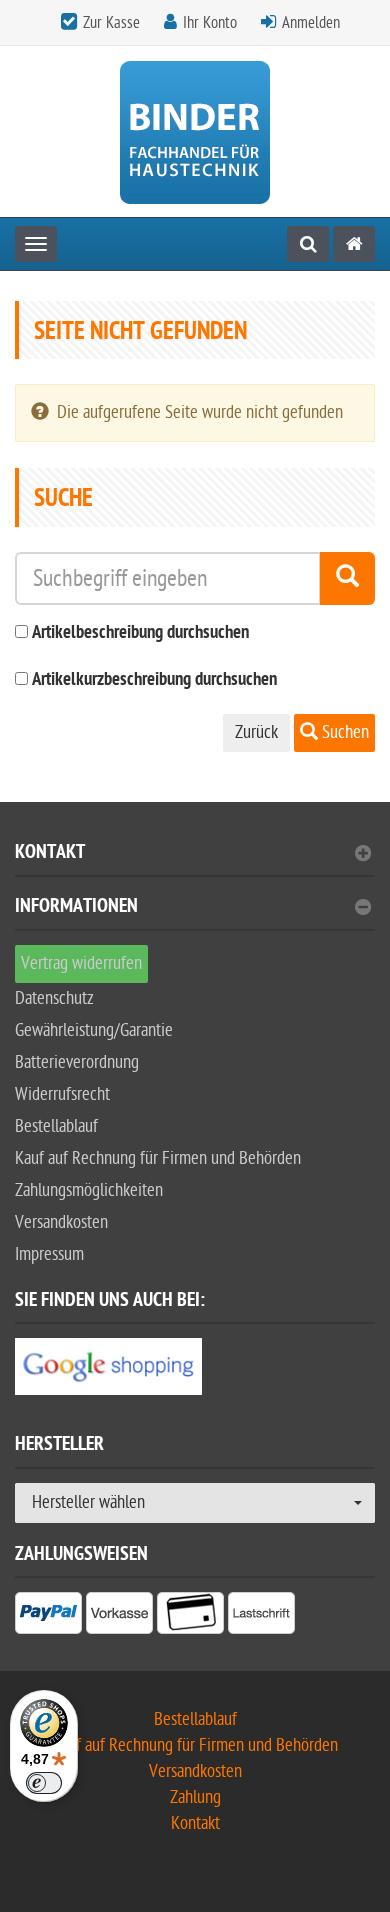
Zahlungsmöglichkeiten (89, 1190)
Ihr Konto (210, 23)
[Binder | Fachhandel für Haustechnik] (195, 131)
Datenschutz (54, 998)
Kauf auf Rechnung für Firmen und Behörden (158, 1158)
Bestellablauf (56, 1126)
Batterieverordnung (77, 1062)
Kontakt (50, 854)
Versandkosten (61, 1222)
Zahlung (195, 1797)
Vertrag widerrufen (81, 963)
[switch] (44, 1783)
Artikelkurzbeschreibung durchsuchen (154, 680)
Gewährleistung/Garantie (94, 1030)
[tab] (195, 860)
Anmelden (311, 23)
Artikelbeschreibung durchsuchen (140, 633)
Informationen (76, 908)
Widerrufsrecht (62, 1094)
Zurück (256, 732)
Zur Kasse (111, 23)
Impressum (49, 1254)
